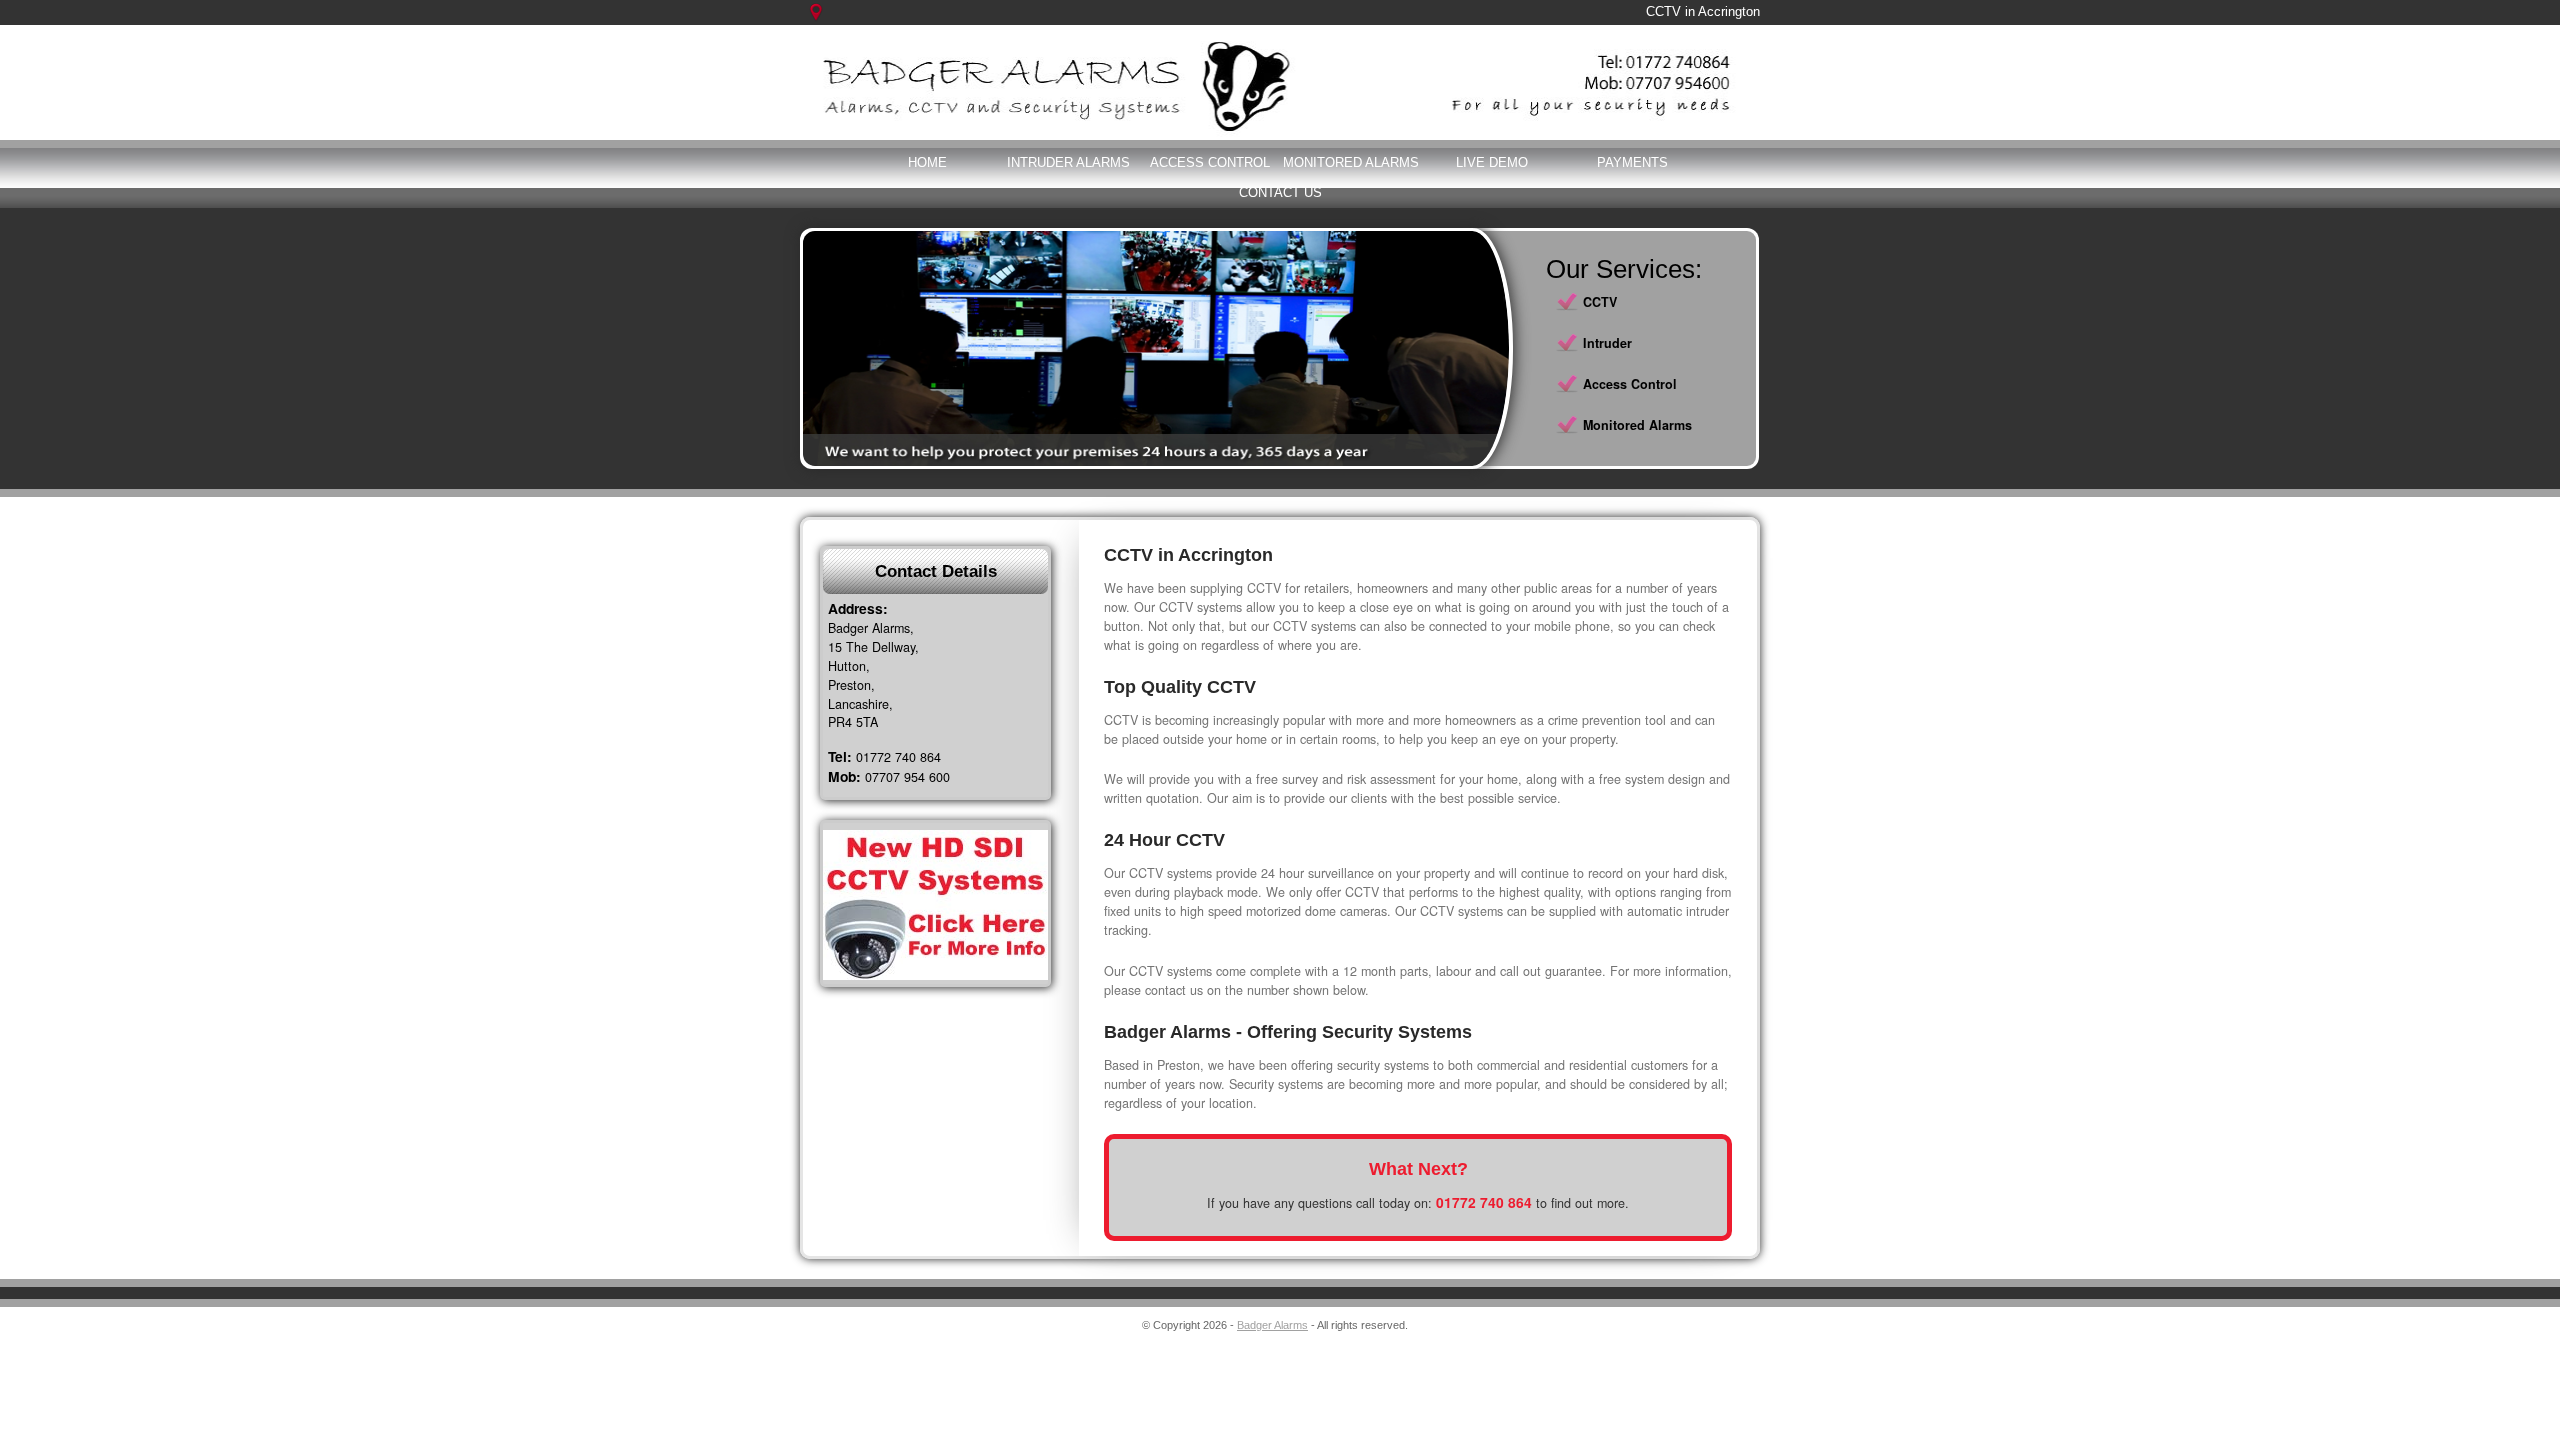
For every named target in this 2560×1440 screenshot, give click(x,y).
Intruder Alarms (1068, 162)
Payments (1632, 162)
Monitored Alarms (1351, 162)
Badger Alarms (1272, 1325)
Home (927, 162)
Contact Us (1280, 192)
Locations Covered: (827, 22)
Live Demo (1492, 162)
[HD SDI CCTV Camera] (935, 905)
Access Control (1210, 162)
